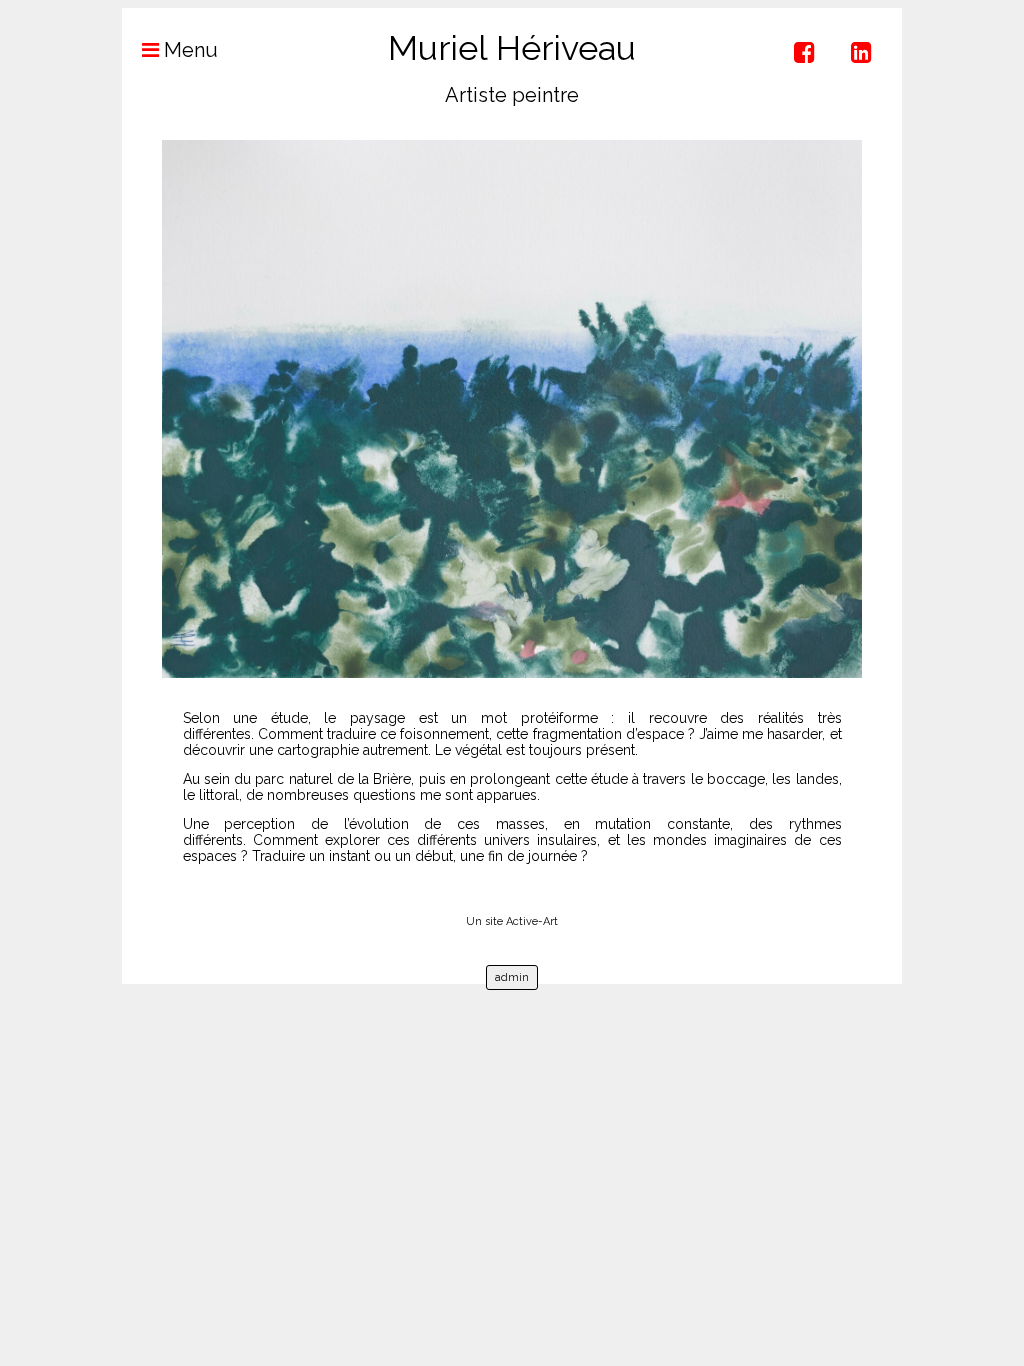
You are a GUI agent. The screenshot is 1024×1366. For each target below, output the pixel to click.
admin (512, 977)
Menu (188, 50)
